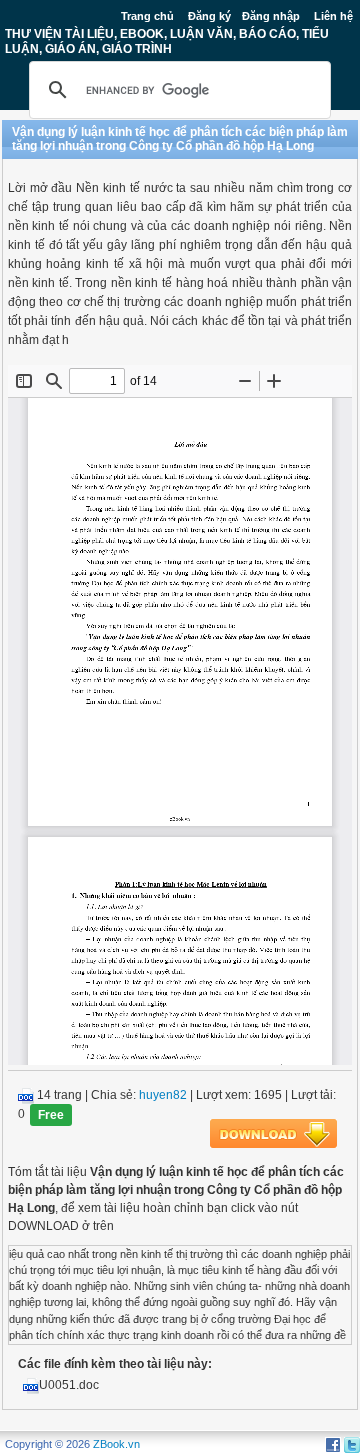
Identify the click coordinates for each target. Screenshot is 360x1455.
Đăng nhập (271, 16)
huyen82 (163, 1095)
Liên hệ (333, 16)
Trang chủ (147, 16)
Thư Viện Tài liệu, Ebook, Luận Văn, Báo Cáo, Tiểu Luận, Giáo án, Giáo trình (167, 41)
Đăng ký (209, 16)
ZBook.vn (116, 1444)
